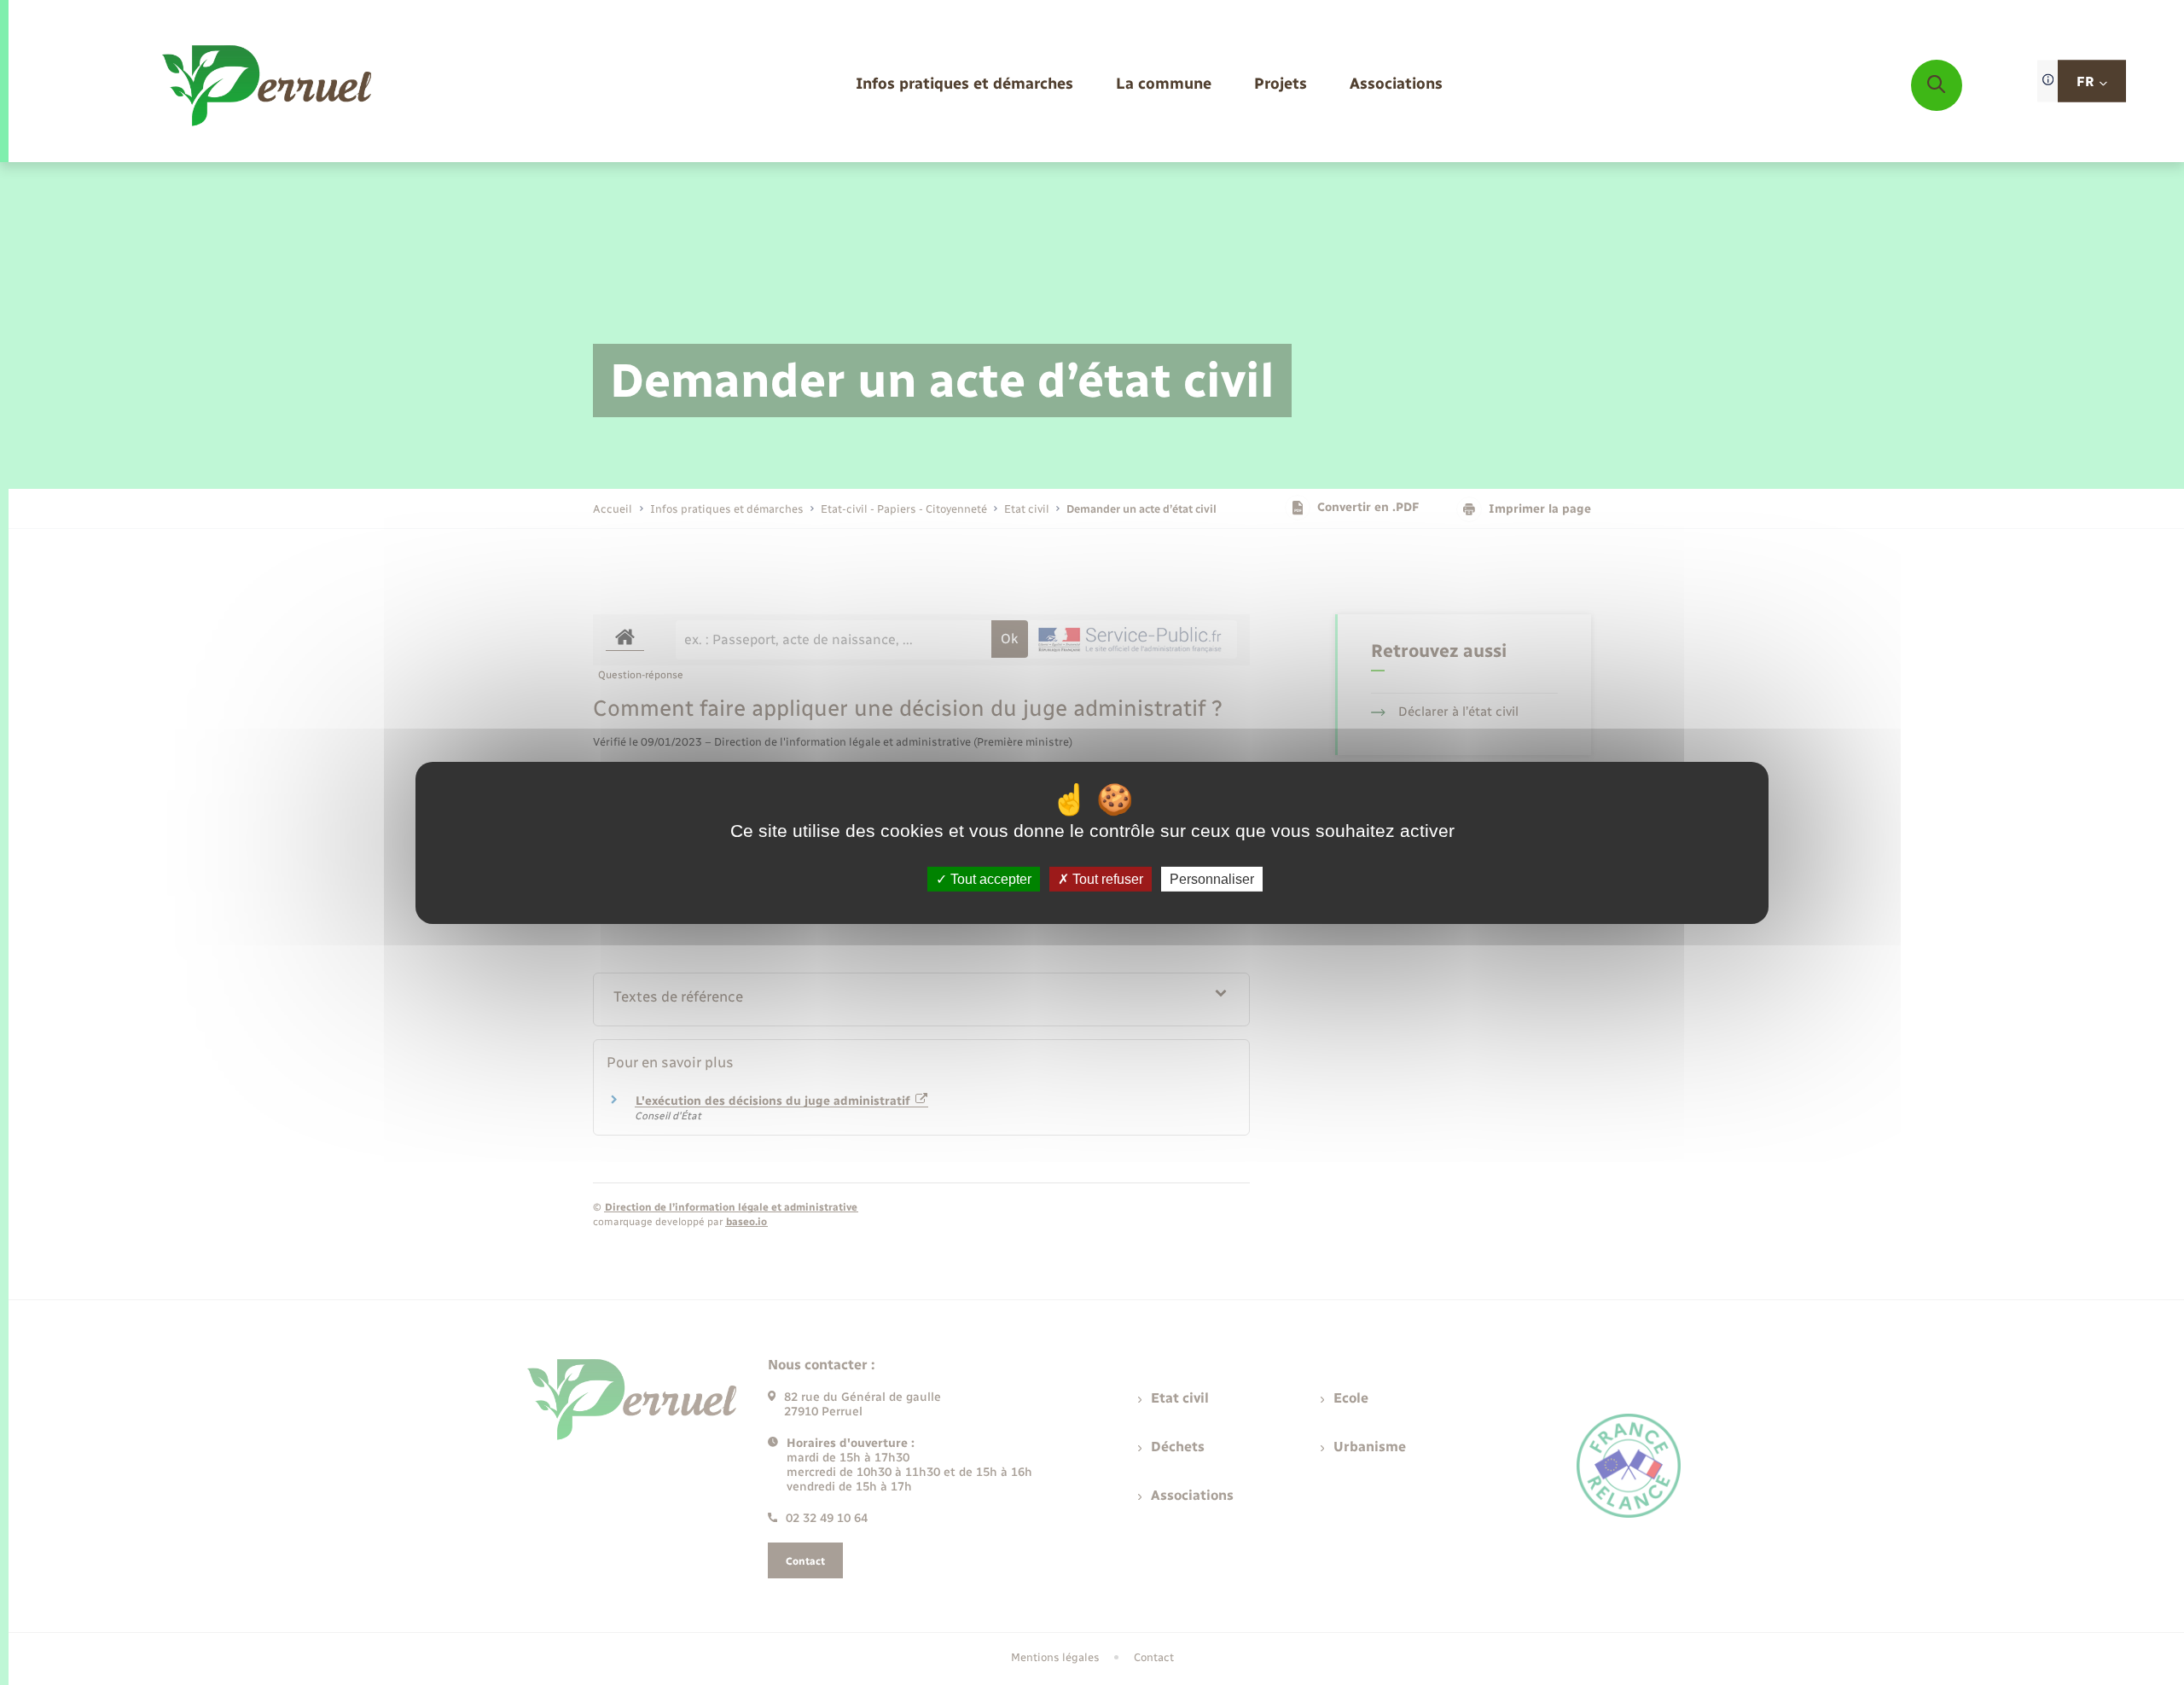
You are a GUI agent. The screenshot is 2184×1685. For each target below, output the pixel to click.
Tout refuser (1106, 878)
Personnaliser (1212, 878)
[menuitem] (964, 85)
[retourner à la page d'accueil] (268, 85)
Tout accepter (989, 878)
